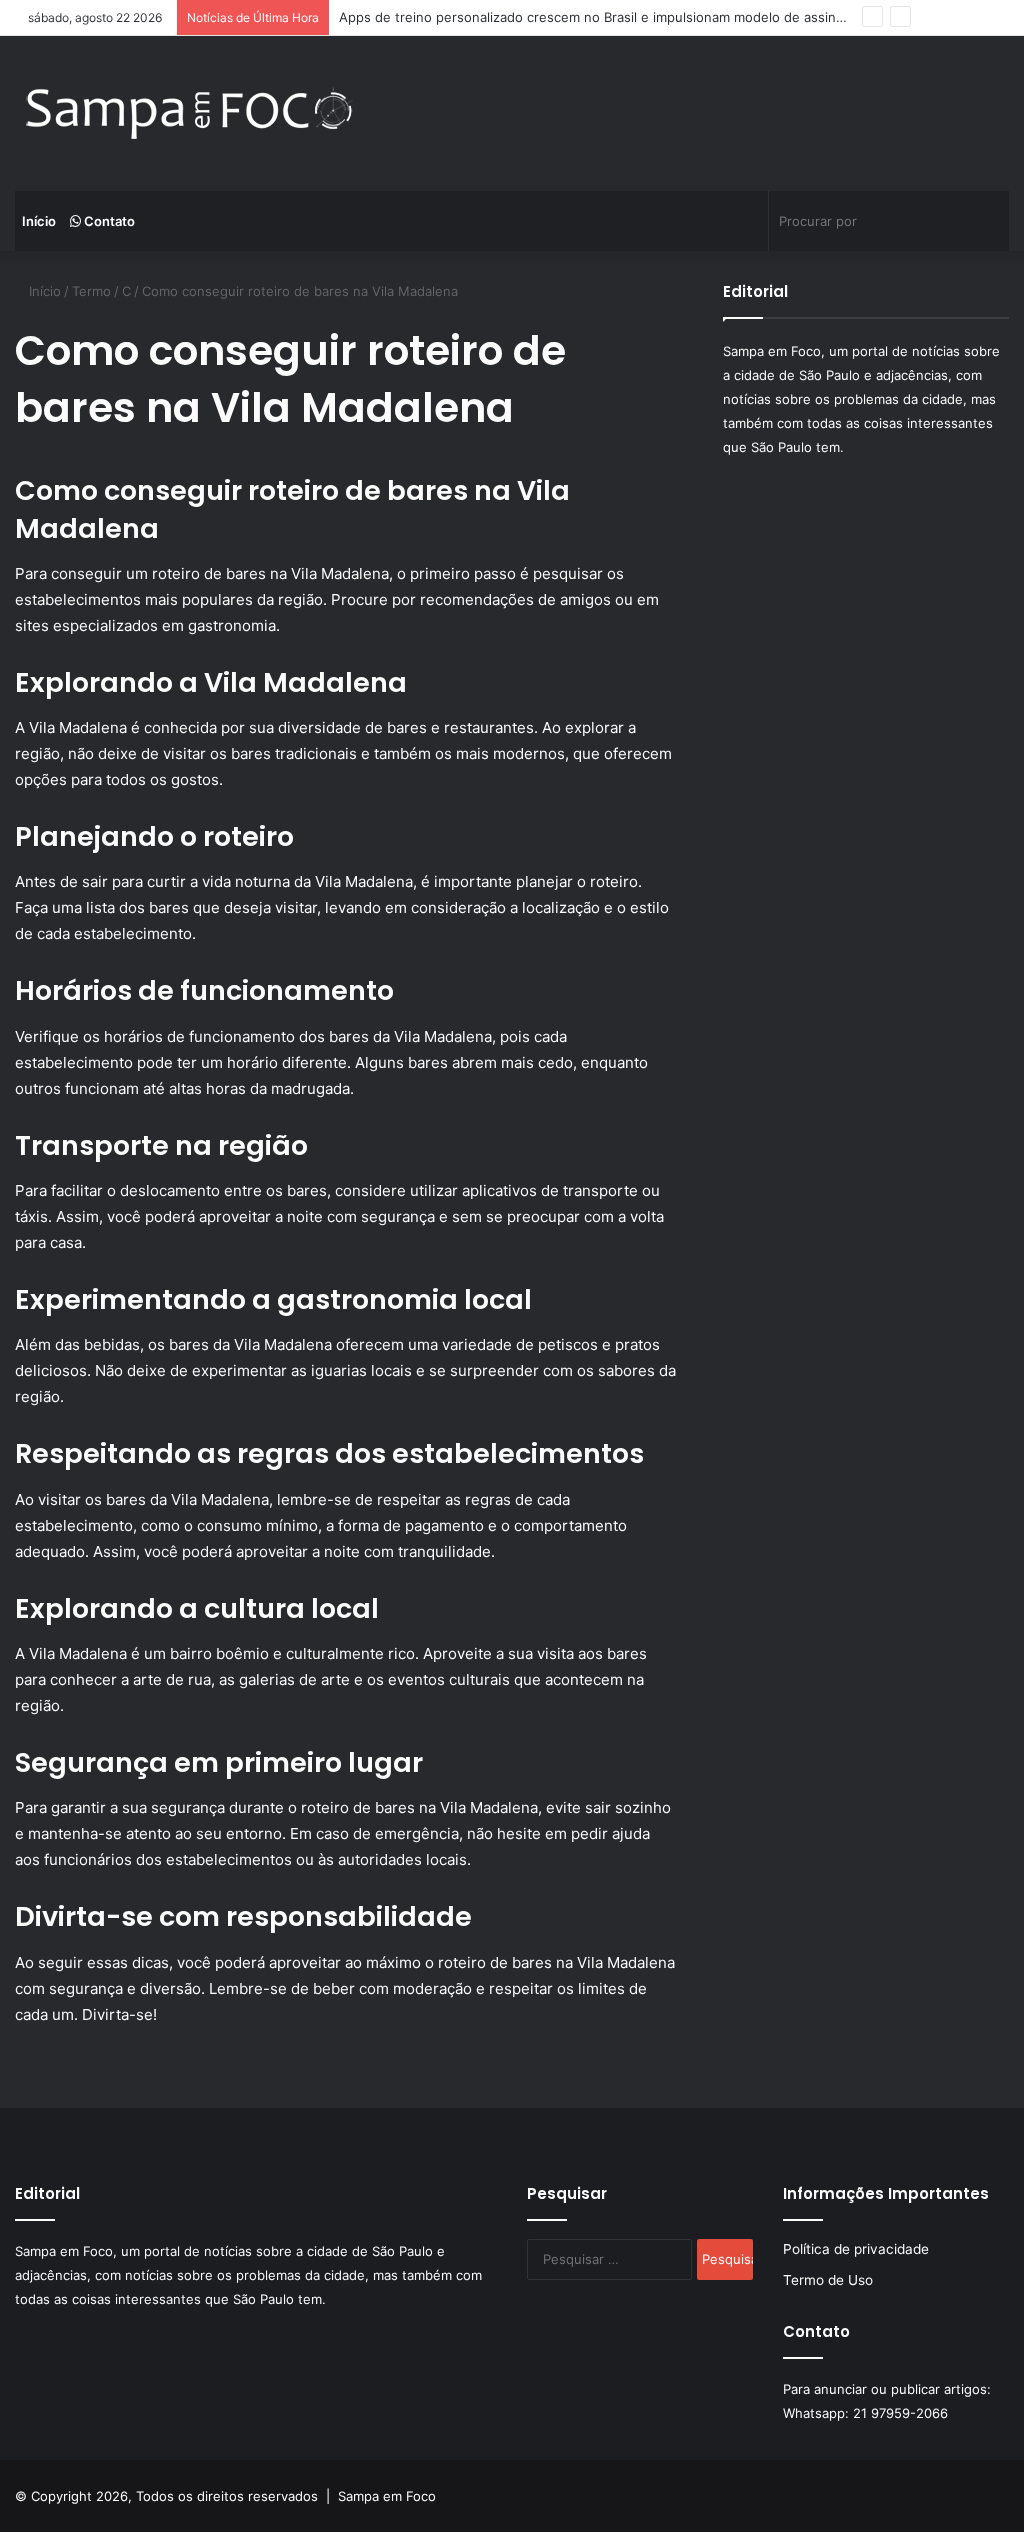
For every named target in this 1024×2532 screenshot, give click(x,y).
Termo (91, 291)
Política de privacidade (856, 2249)
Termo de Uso (828, 2280)
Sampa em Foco (387, 2496)
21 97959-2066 (900, 2413)
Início (39, 221)
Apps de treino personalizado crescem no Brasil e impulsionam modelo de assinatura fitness (627, 17)
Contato (108, 221)
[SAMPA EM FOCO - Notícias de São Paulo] (190, 113)
